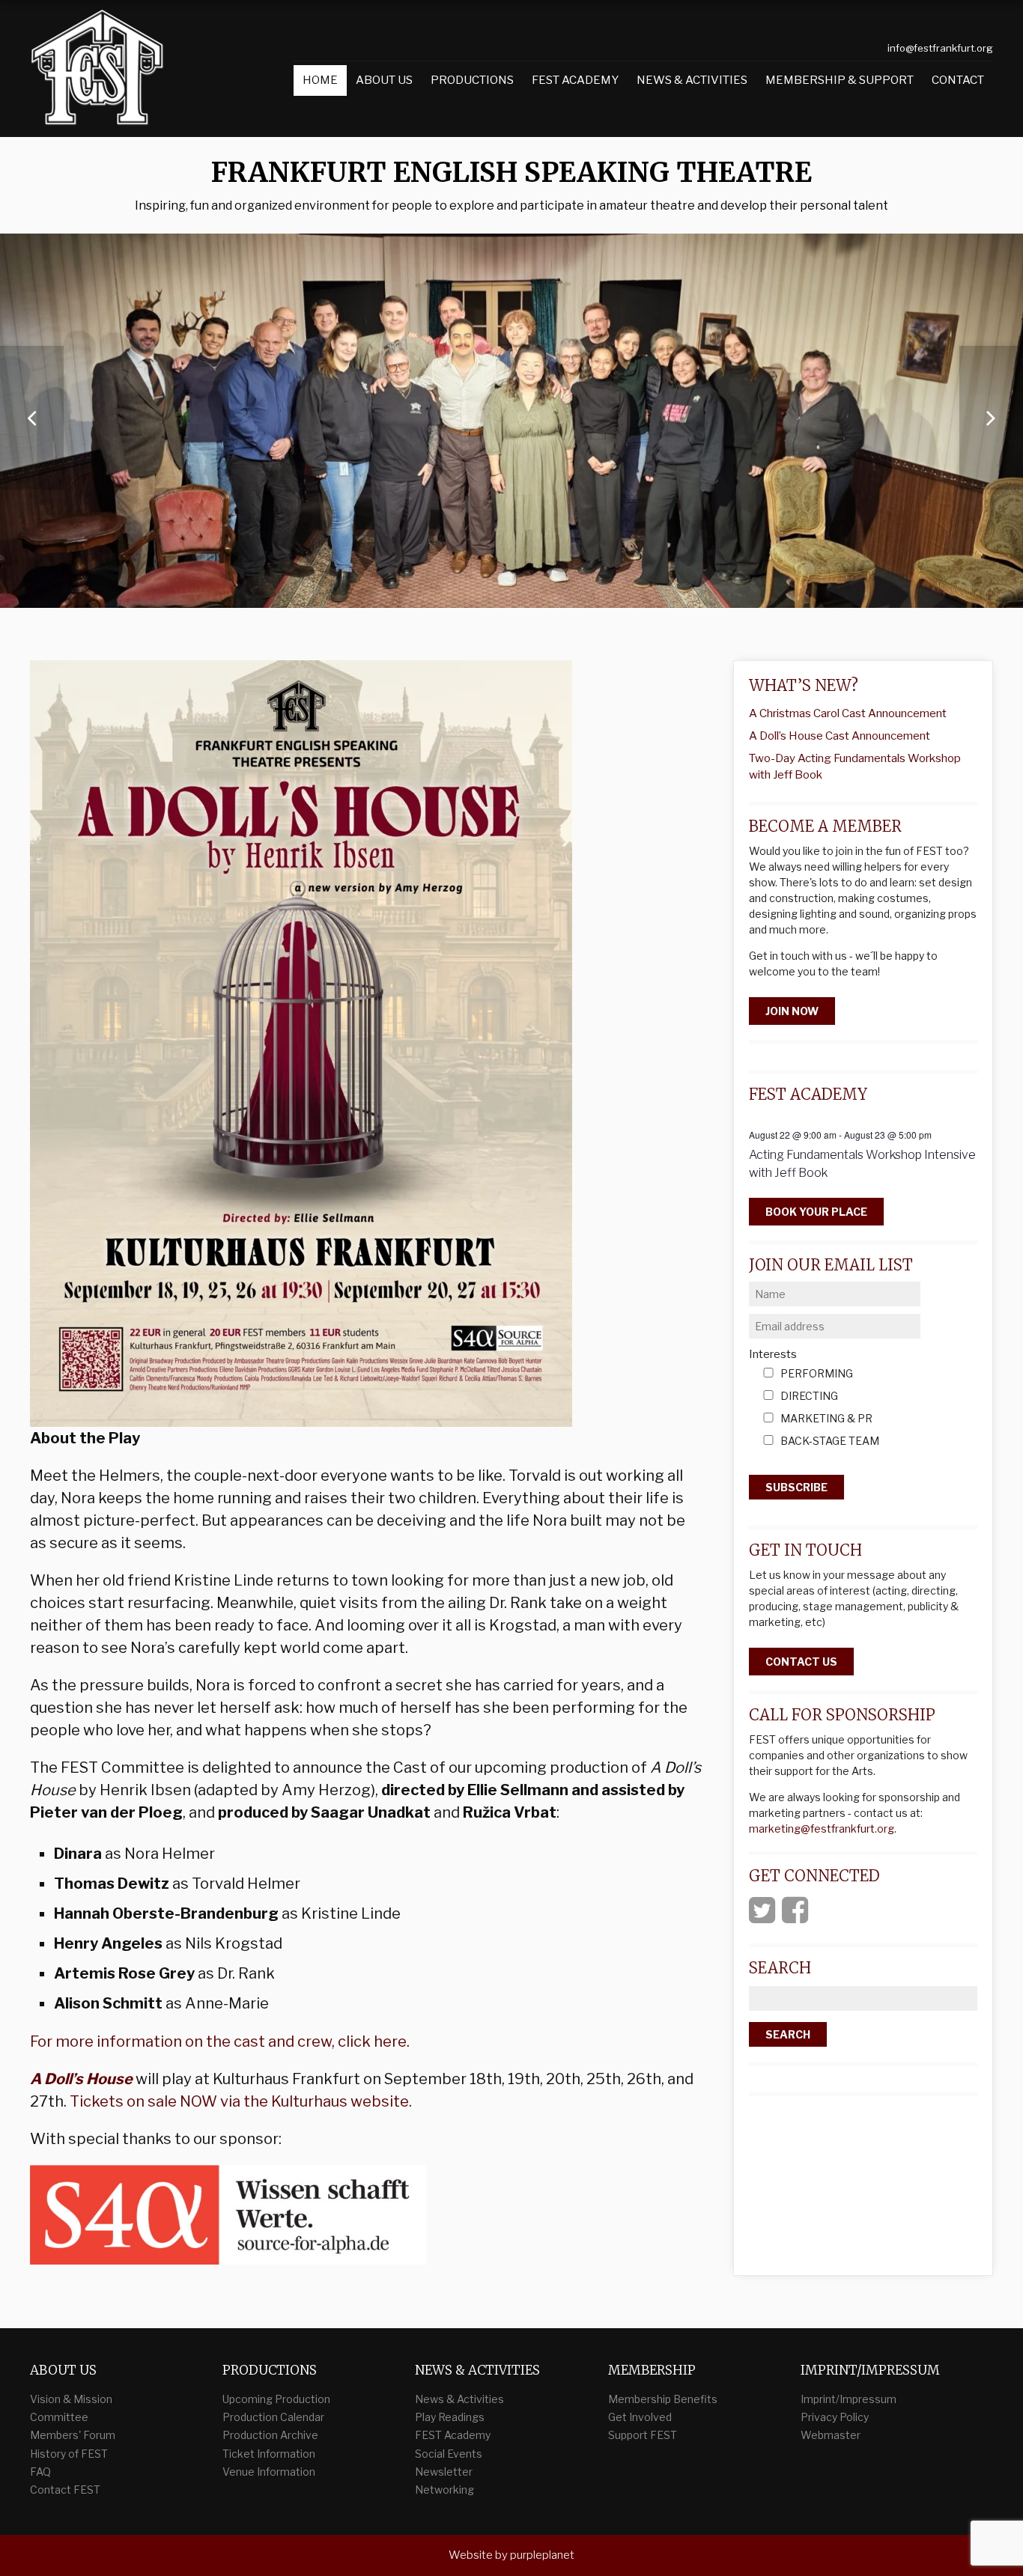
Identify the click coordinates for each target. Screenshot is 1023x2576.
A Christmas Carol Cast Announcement (848, 713)
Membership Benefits (663, 2399)
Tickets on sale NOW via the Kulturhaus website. (241, 2101)
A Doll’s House (81, 2079)
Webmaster (831, 2435)
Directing (809, 1397)
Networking (444, 2490)
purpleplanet (542, 2555)
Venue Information (269, 2472)
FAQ (40, 2472)
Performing (817, 1374)
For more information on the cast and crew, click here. (220, 2041)
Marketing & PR (826, 1419)
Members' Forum (73, 2435)
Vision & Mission (71, 2399)
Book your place (816, 1212)
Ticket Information (269, 2454)
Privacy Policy (835, 2417)
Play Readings (450, 2417)
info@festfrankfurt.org (940, 48)
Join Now (792, 1011)
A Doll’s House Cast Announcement (840, 736)
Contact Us (801, 1662)
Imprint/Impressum (849, 2399)
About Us (384, 80)
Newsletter (444, 2472)
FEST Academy (575, 80)
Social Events (449, 2454)
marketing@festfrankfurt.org (822, 1829)
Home (320, 80)
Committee (59, 2417)
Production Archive (270, 2435)
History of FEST (69, 2454)
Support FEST (643, 2435)
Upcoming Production (276, 2399)
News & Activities (692, 80)
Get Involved (640, 2417)
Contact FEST (65, 2490)
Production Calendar (273, 2417)
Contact (958, 80)
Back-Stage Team (830, 1441)
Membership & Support (840, 80)
